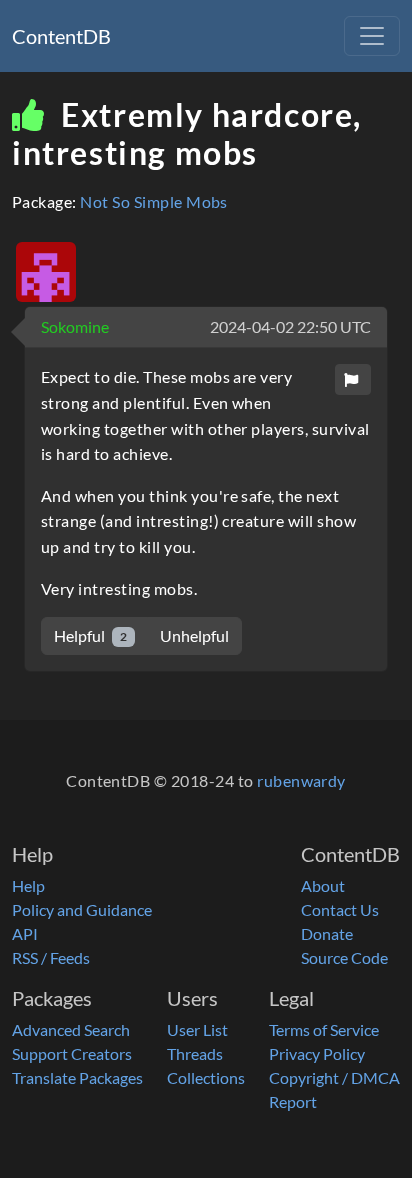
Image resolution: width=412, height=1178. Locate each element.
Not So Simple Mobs (154, 201)
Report (293, 1101)
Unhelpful (194, 635)
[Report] (353, 379)
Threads (195, 1053)
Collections (206, 1077)
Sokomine (75, 326)
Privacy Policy (317, 1053)
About (323, 885)
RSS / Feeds (51, 957)
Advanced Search (71, 1029)
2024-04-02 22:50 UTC (290, 326)
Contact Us (340, 909)
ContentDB (61, 36)
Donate (327, 933)
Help (28, 885)
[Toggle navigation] (372, 36)
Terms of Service (324, 1029)
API (25, 933)
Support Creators (72, 1053)
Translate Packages (77, 1077)
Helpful (90, 635)
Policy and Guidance (82, 909)
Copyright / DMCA (334, 1077)
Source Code (344, 957)
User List (197, 1029)
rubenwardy (301, 780)
